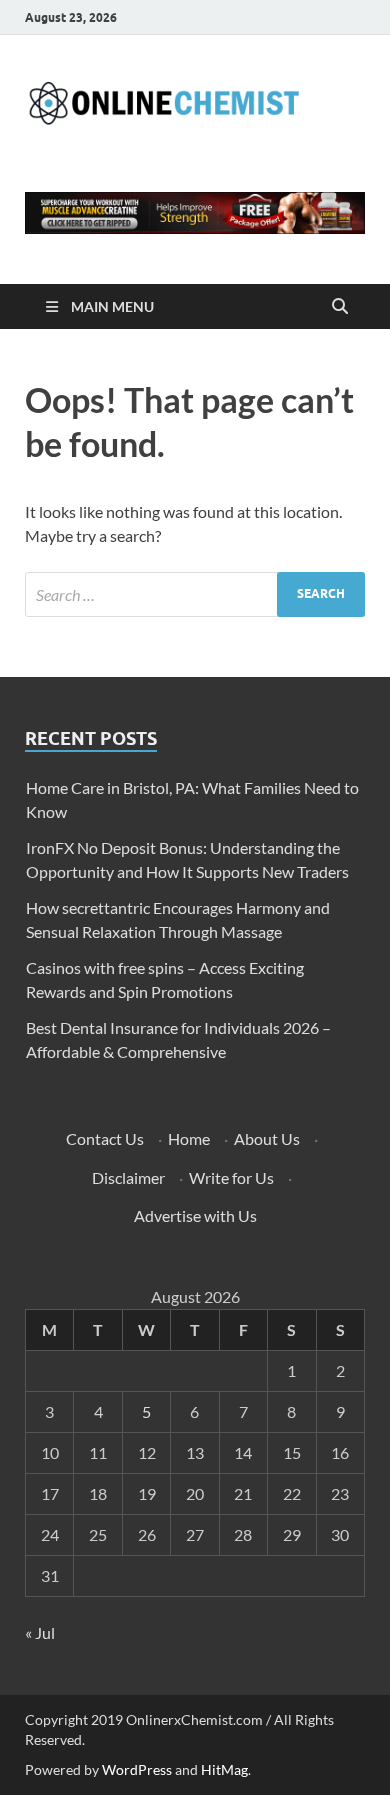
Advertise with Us (195, 1215)
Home (189, 1138)
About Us (267, 1138)
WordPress (137, 1769)
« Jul (40, 1632)
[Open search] (340, 307)
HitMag (224, 1769)
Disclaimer (128, 1177)
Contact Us (105, 1138)
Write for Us (231, 1177)
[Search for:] (195, 594)
